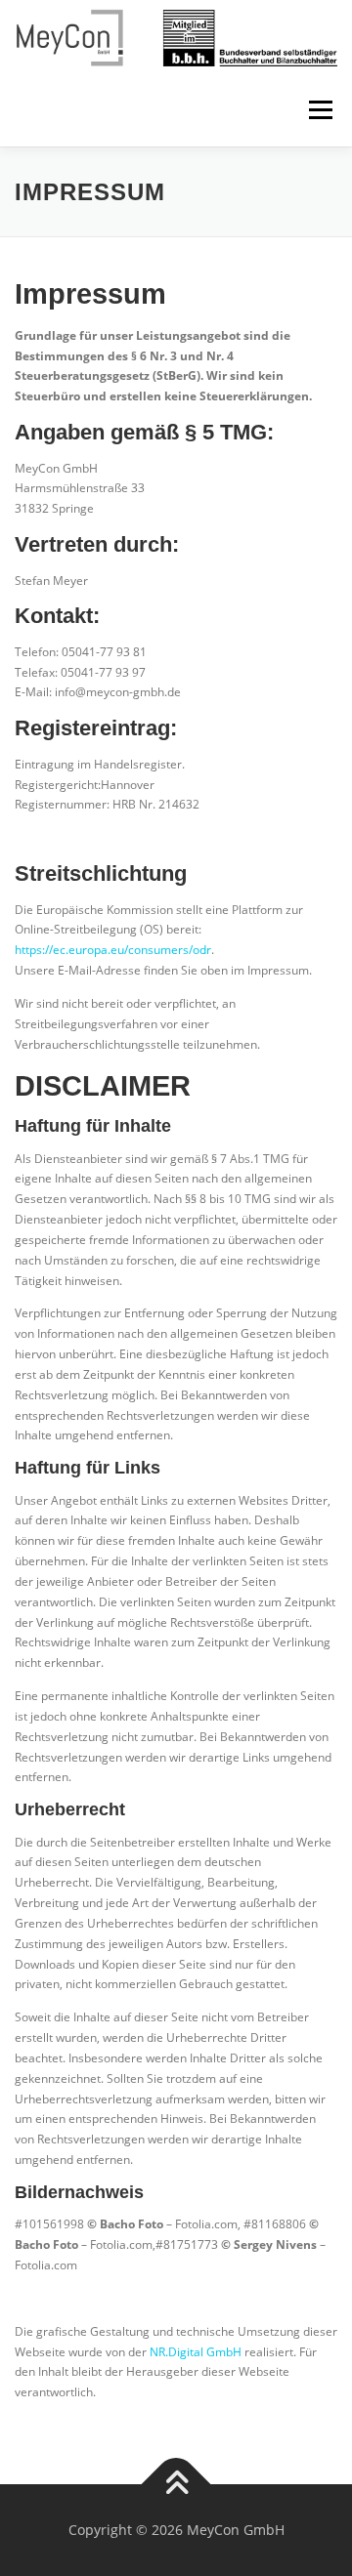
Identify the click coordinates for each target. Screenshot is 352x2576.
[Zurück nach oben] (176, 2485)
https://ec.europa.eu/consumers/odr (113, 950)
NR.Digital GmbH (196, 2352)
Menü (319, 110)
